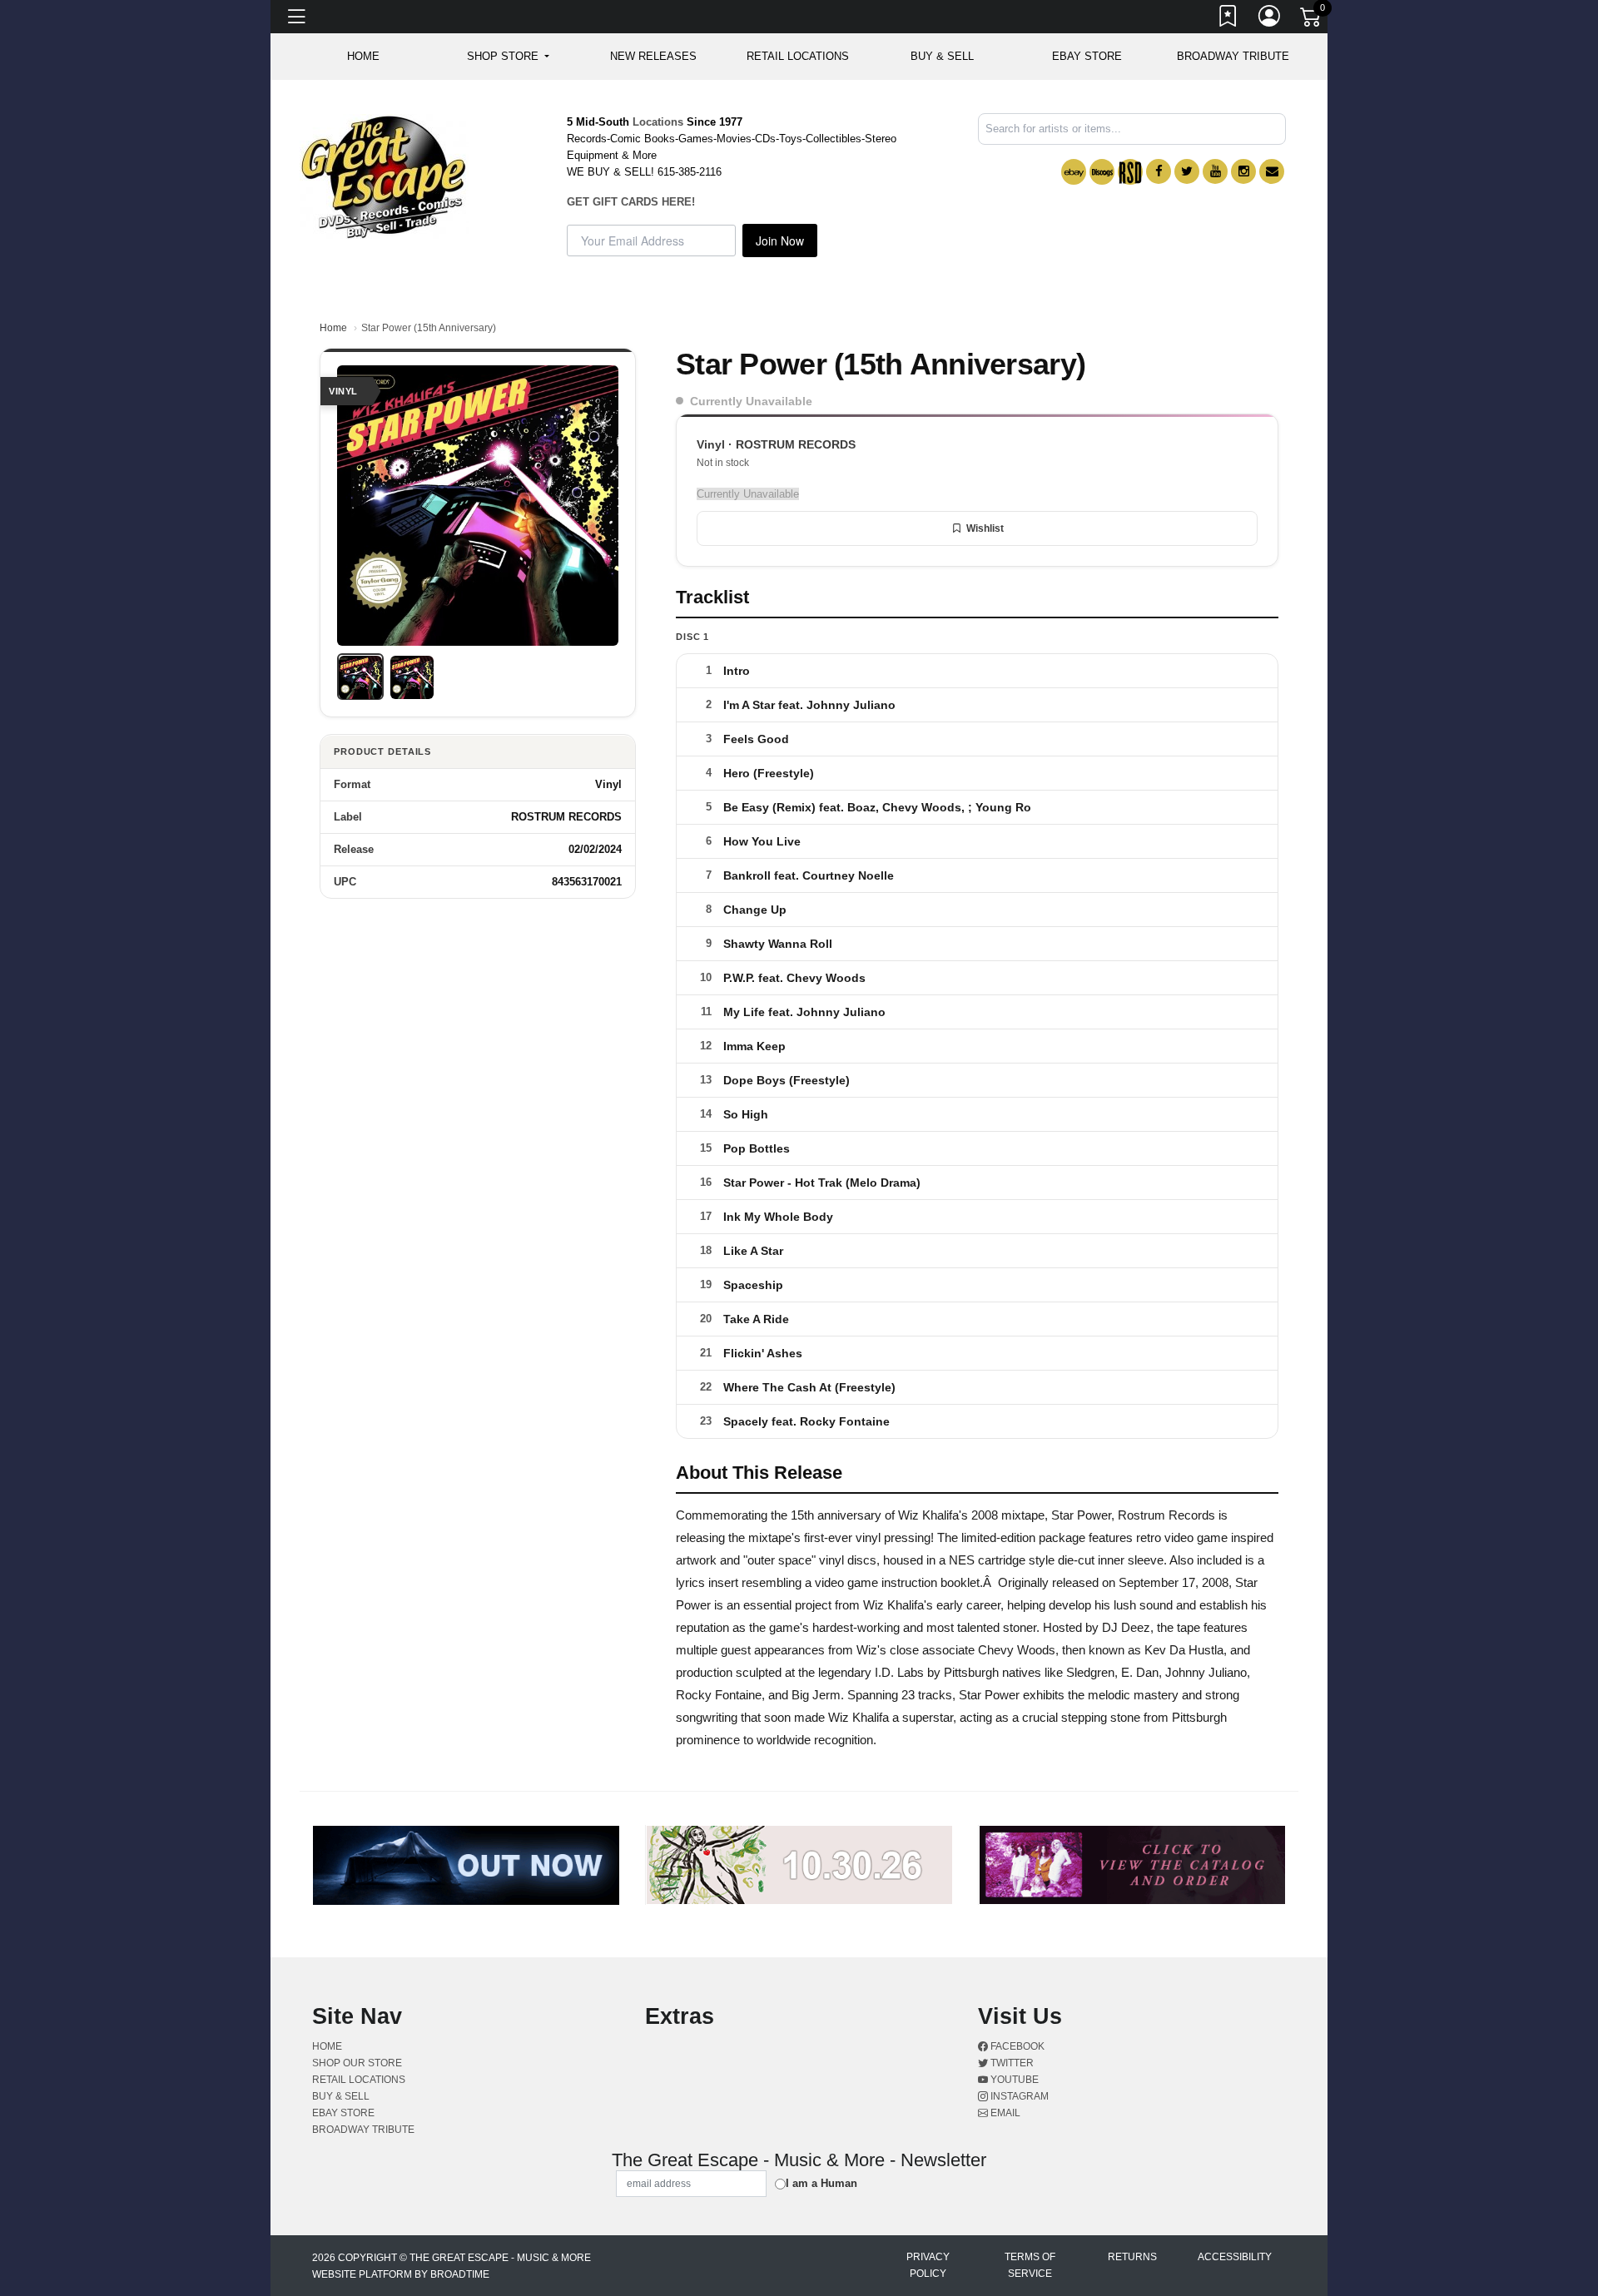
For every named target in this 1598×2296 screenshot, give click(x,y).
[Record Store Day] (1130, 172)
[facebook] (1159, 171)
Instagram (1018, 2096)
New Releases (653, 56)
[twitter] (1187, 171)
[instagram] (1243, 171)
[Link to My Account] (1270, 19)
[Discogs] (1102, 172)
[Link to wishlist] (1228, 19)
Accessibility (1235, 2257)
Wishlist (985, 528)
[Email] (1272, 171)
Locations (658, 122)
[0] (1312, 20)
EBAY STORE (1087, 56)
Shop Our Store (357, 2063)
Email (1004, 2113)
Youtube (1013, 2080)
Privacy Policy (928, 2265)
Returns (1132, 2257)
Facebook (1016, 2046)
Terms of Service (1030, 2265)
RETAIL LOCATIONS (798, 56)
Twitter (1011, 2063)
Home (333, 328)
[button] (508, 57)
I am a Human (821, 2183)
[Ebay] (1074, 172)
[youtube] (1215, 171)
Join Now (780, 241)
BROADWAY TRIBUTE (1233, 56)
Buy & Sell (942, 56)
